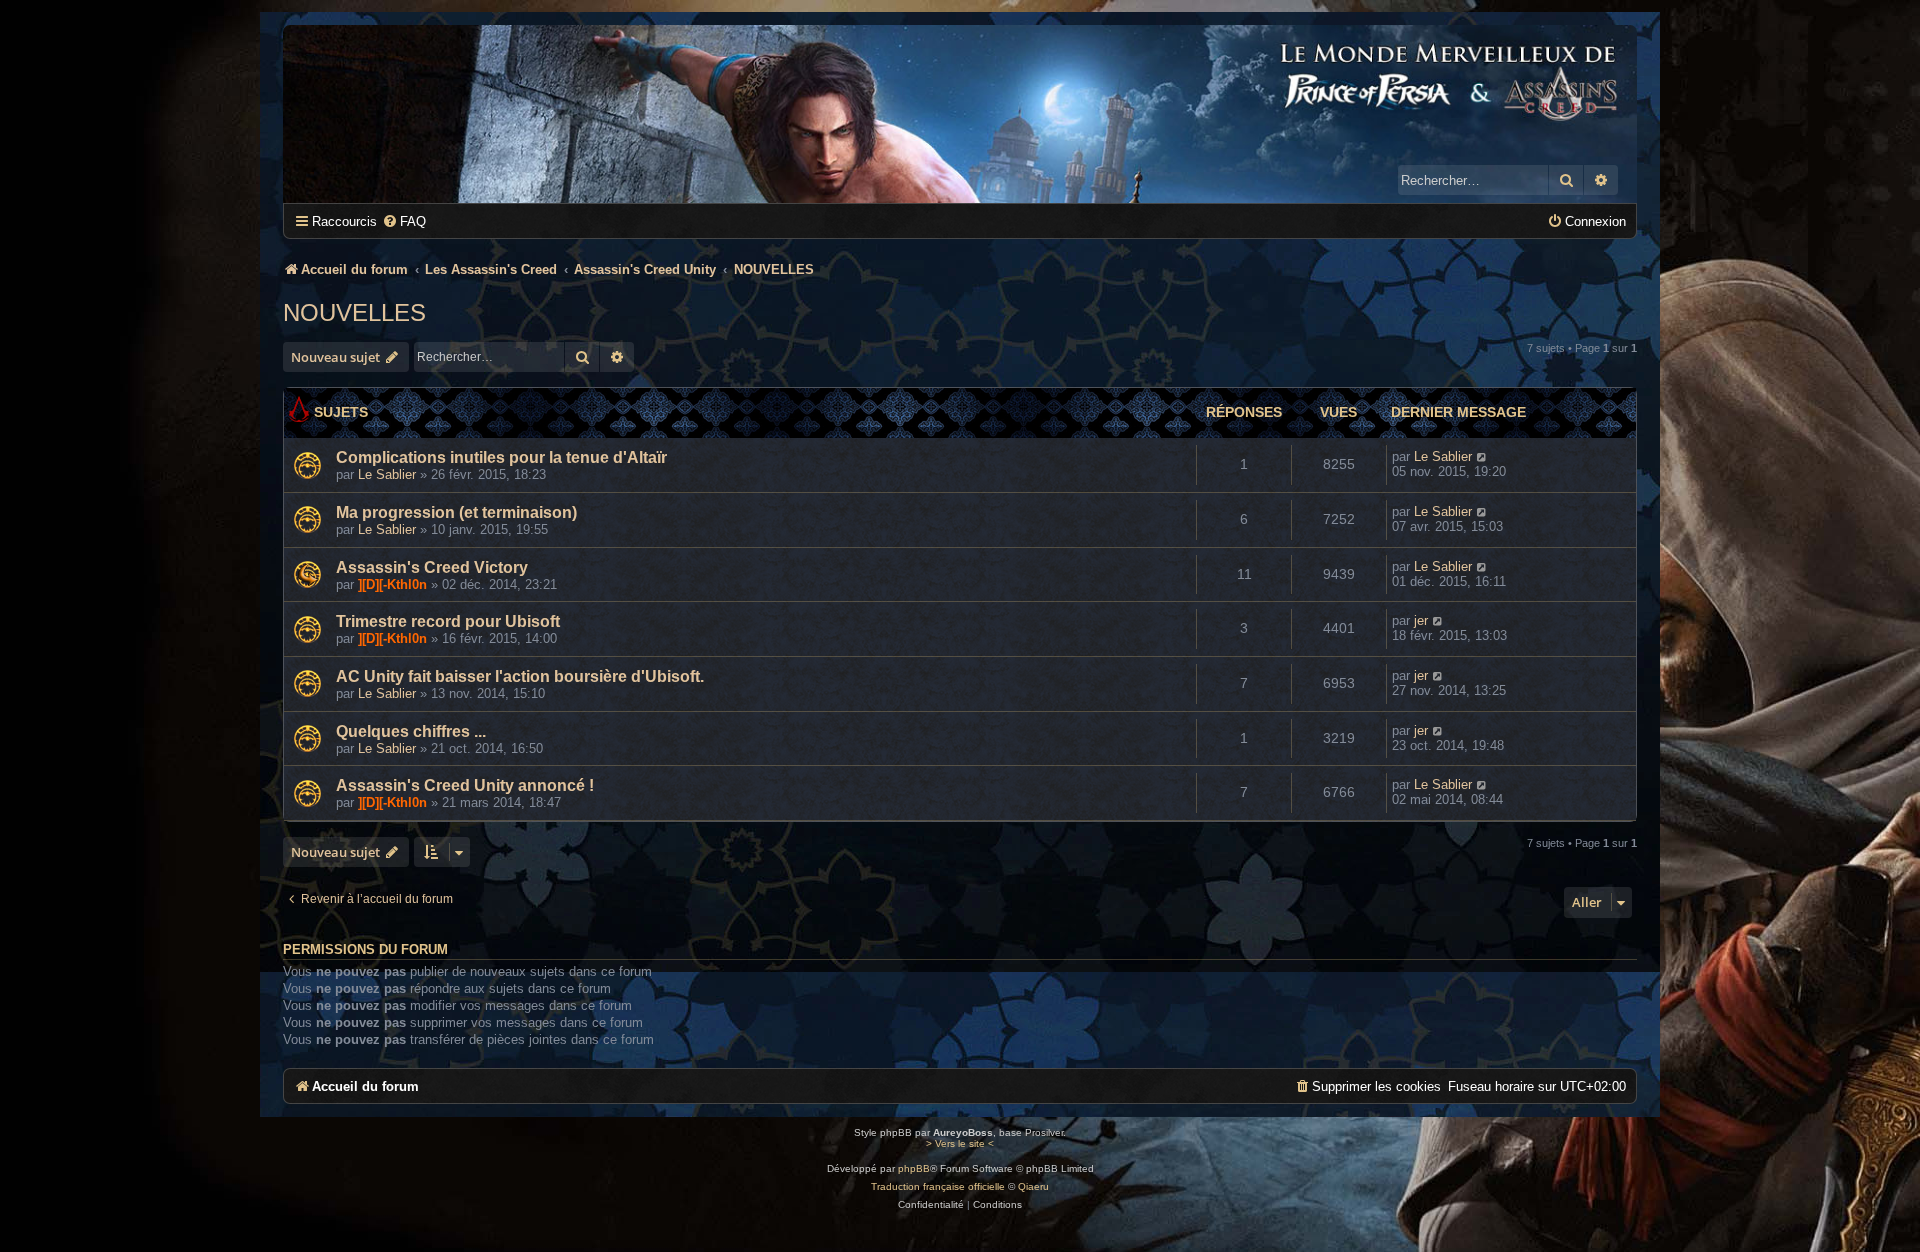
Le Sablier (387, 474)
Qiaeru (1033, 1186)
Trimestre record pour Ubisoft (448, 621)
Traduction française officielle (938, 1186)
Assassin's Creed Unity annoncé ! (465, 785)
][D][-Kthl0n (392, 584)
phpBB (914, 1168)
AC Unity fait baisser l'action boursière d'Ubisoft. (520, 676)
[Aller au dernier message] (1482, 456)
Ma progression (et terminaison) (456, 512)
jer (1421, 620)
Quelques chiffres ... (411, 731)
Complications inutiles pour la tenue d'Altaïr (501, 457)
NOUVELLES (354, 312)
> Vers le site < (960, 1143)
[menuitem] (404, 221)
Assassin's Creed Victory (432, 567)
